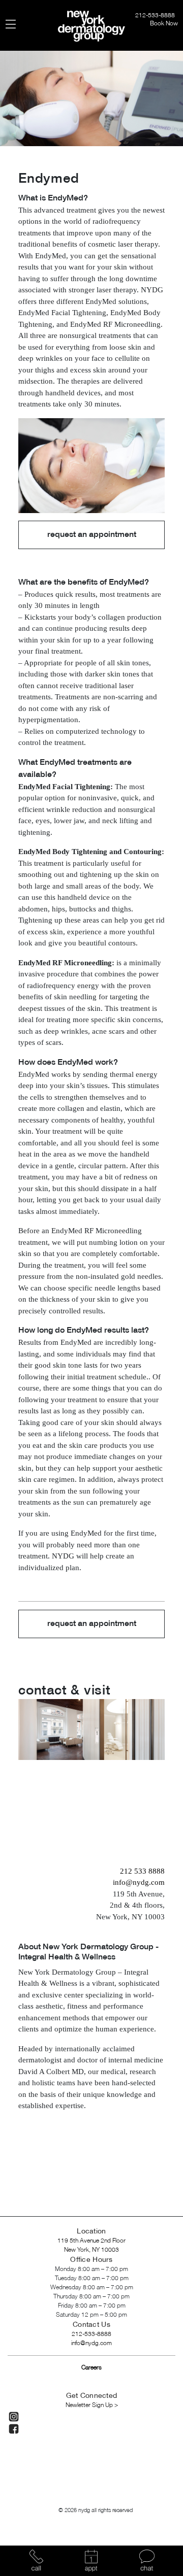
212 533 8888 (142, 1871)
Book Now (164, 24)
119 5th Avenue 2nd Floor (91, 2241)
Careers (91, 2368)
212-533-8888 (156, 15)
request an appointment (92, 535)
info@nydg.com (139, 1882)
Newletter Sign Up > (92, 2405)
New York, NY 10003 (91, 2250)
